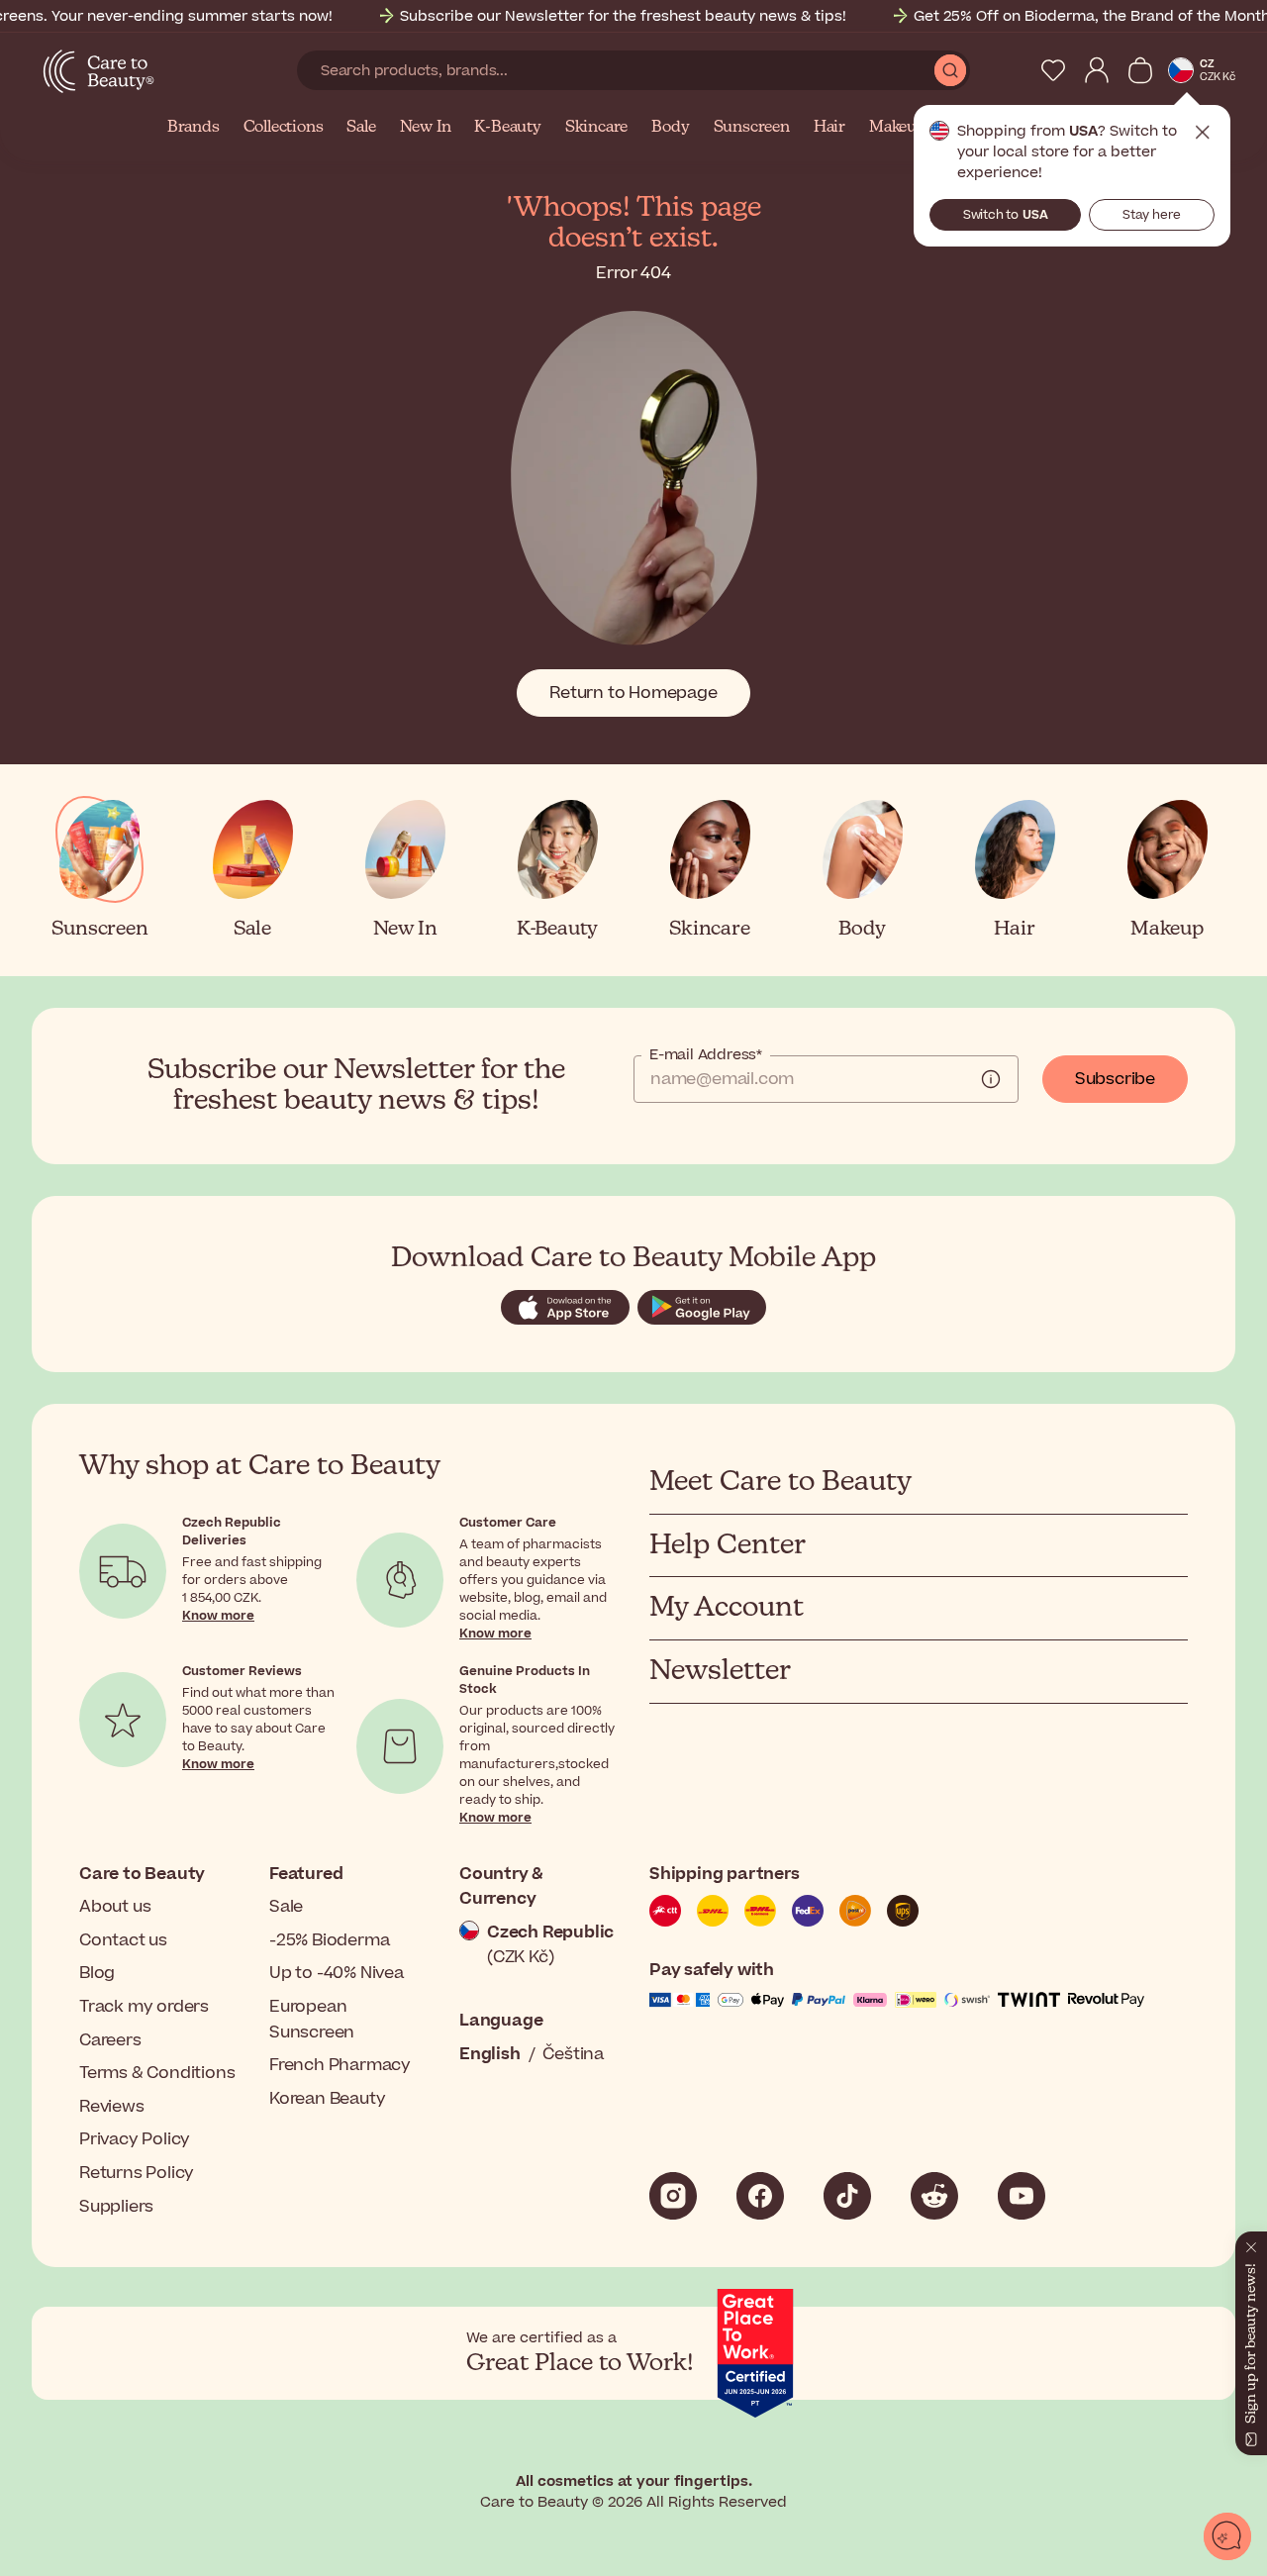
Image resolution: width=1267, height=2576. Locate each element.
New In (426, 128)
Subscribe (1115, 1079)
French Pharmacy (340, 2065)
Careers (110, 2040)
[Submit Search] (950, 70)
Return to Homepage (633, 693)
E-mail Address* (706, 1055)
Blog (97, 1973)
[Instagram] (673, 2196)
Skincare (596, 128)
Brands (194, 128)
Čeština (573, 2054)
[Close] (1251, 2243)
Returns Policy (137, 2173)
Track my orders (144, 2007)
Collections (284, 128)
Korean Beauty (327, 2099)
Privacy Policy (135, 2139)
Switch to (1006, 215)
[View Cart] (1140, 70)
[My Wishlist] (1053, 70)
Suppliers (116, 2207)
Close (1203, 133)
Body (670, 128)
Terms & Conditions (157, 2073)
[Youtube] (1022, 2196)
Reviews (112, 2107)
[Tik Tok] (847, 2196)
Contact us (123, 1940)
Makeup (898, 128)
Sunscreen (752, 128)
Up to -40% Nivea (337, 1973)
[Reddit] (934, 2196)
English (490, 2054)
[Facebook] (760, 2196)
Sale (361, 128)
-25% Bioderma (329, 1940)
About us (115, 1907)
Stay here (1152, 215)
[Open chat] (1227, 2536)
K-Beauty (507, 128)
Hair (829, 128)
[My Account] (1097, 70)
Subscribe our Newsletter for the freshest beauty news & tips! (623, 16)
